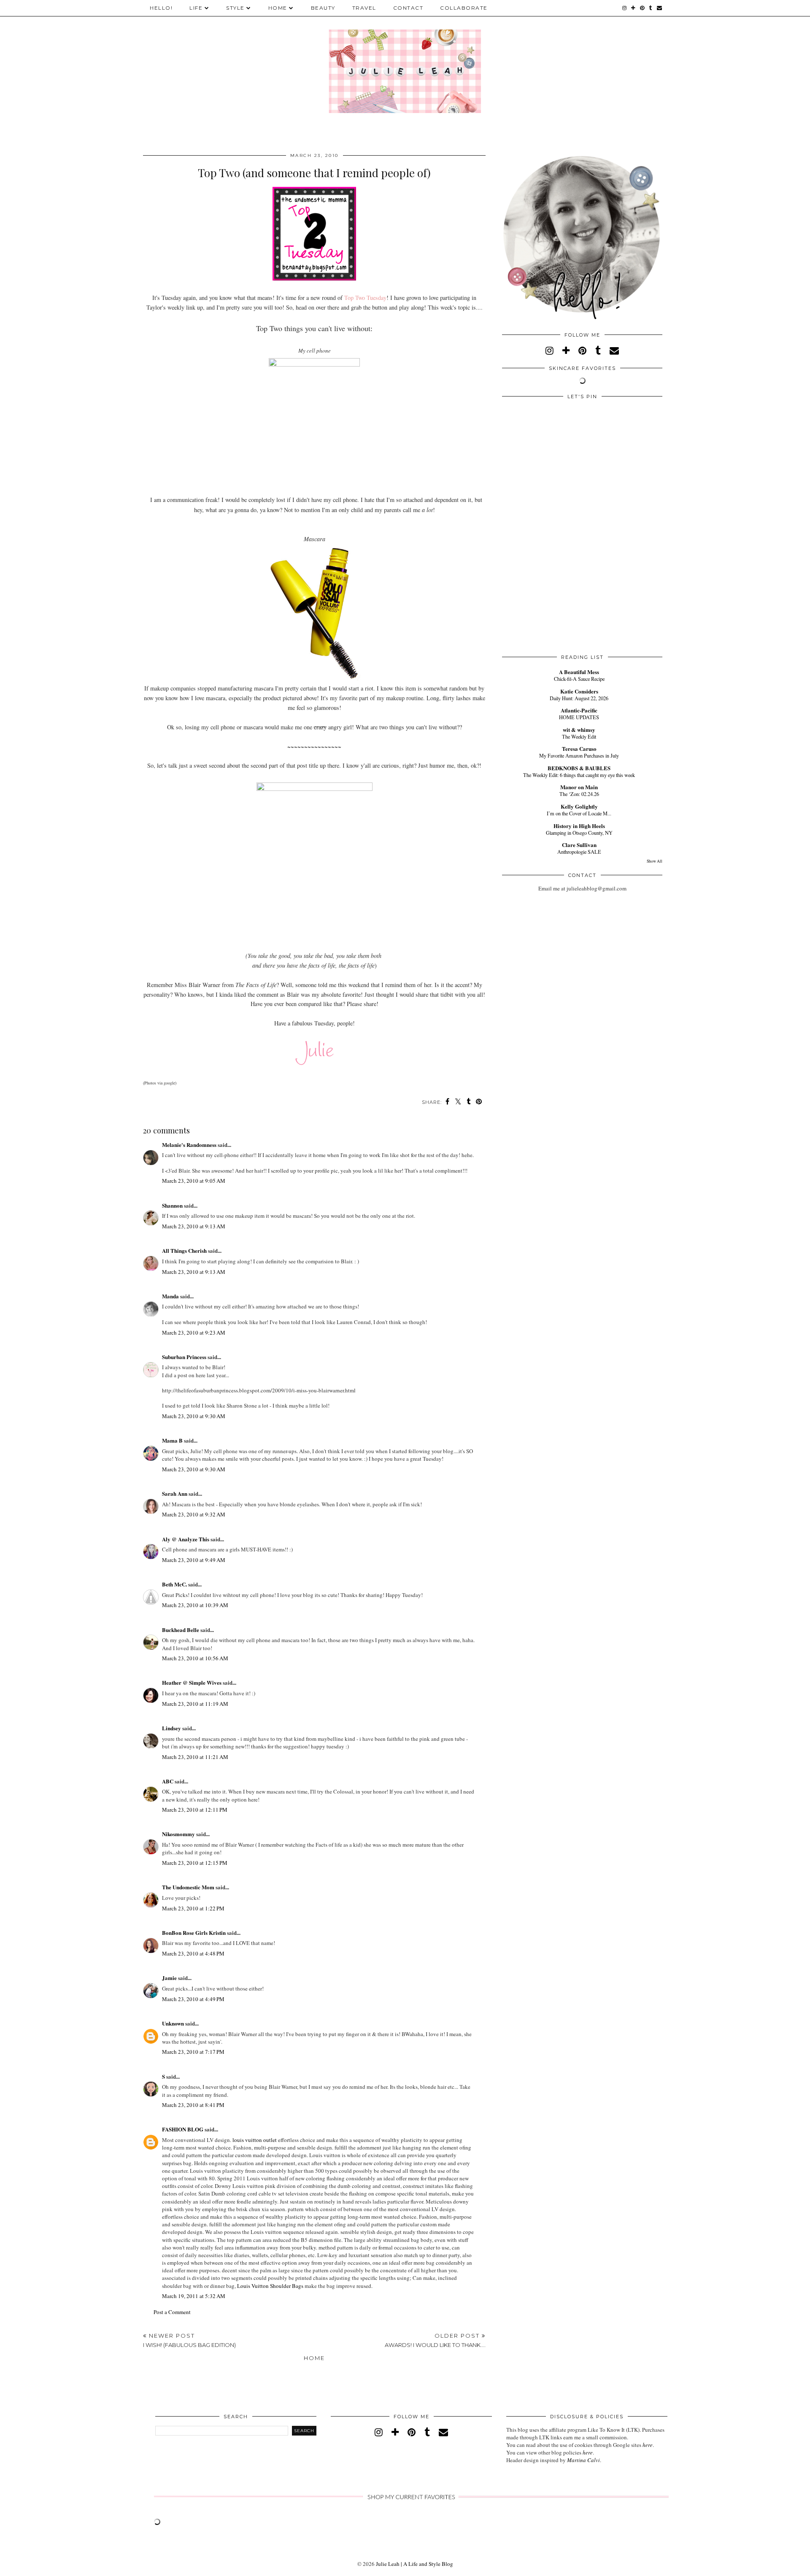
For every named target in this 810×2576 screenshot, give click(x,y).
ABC (168, 1781)
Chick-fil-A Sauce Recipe (579, 679)
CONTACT (408, 8)
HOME (278, 8)
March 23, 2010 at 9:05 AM (194, 1181)
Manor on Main (579, 787)
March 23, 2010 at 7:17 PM (193, 2052)
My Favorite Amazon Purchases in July (579, 755)
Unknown (173, 2023)
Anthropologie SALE (579, 852)
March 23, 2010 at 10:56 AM (195, 1658)
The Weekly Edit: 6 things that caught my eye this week (579, 775)
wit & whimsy (579, 730)
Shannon (172, 1205)
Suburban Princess (184, 1357)
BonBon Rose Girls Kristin (194, 1933)
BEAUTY (323, 8)
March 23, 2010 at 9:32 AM (194, 1514)
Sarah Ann (175, 1493)
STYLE (235, 8)
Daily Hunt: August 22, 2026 (579, 698)
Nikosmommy (178, 1834)
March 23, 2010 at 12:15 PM (195, 1863)
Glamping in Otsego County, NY (579, 833)
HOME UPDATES (579, 717)
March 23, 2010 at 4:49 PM (193, 1999)
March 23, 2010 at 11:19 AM (195, 1704)
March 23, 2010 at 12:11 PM (195, 1810)
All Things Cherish (184, 1250)
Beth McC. (174, 1584)
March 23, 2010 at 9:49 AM (194, 1560)
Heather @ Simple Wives (192, 1682)
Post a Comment (172, 2312)
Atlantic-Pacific (579, 710)
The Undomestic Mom (188, 1887)
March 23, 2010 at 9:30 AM (194, 1416)
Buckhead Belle (181, 1630)
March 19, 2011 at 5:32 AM (194, 2296)
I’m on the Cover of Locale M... (579, 813)
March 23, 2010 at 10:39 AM (195, 1605)
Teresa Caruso (579, 749)
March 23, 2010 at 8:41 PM (193, 2105)
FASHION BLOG (183, 2129)
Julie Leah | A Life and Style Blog (414, 2564)
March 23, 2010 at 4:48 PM (193, 1953)
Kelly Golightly (579, 806)
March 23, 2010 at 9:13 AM (194, 1226)
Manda (170, 1296)
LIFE (196, 8)
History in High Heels (579, 826)
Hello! (161, 8)
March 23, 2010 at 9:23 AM (194, 1333)
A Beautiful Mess (579, 672)
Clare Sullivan (579, 845)
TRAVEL (364, 8)
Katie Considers (579, 691)
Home (314, 2358)
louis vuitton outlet (255, 2140)
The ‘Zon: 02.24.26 (579, 794)
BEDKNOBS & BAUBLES (579, 768)
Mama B (172, 1440)
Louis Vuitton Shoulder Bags (270, 2286)
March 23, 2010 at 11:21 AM (195, 1757)
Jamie (169, 1978)
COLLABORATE (464, 8)
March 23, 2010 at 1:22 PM (193, 1908)
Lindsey (171, 1728)
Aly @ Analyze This (186, 1539)
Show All (655, 861)
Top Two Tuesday (365, 298)
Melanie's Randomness (189, 1145)
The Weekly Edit (579, 736)
